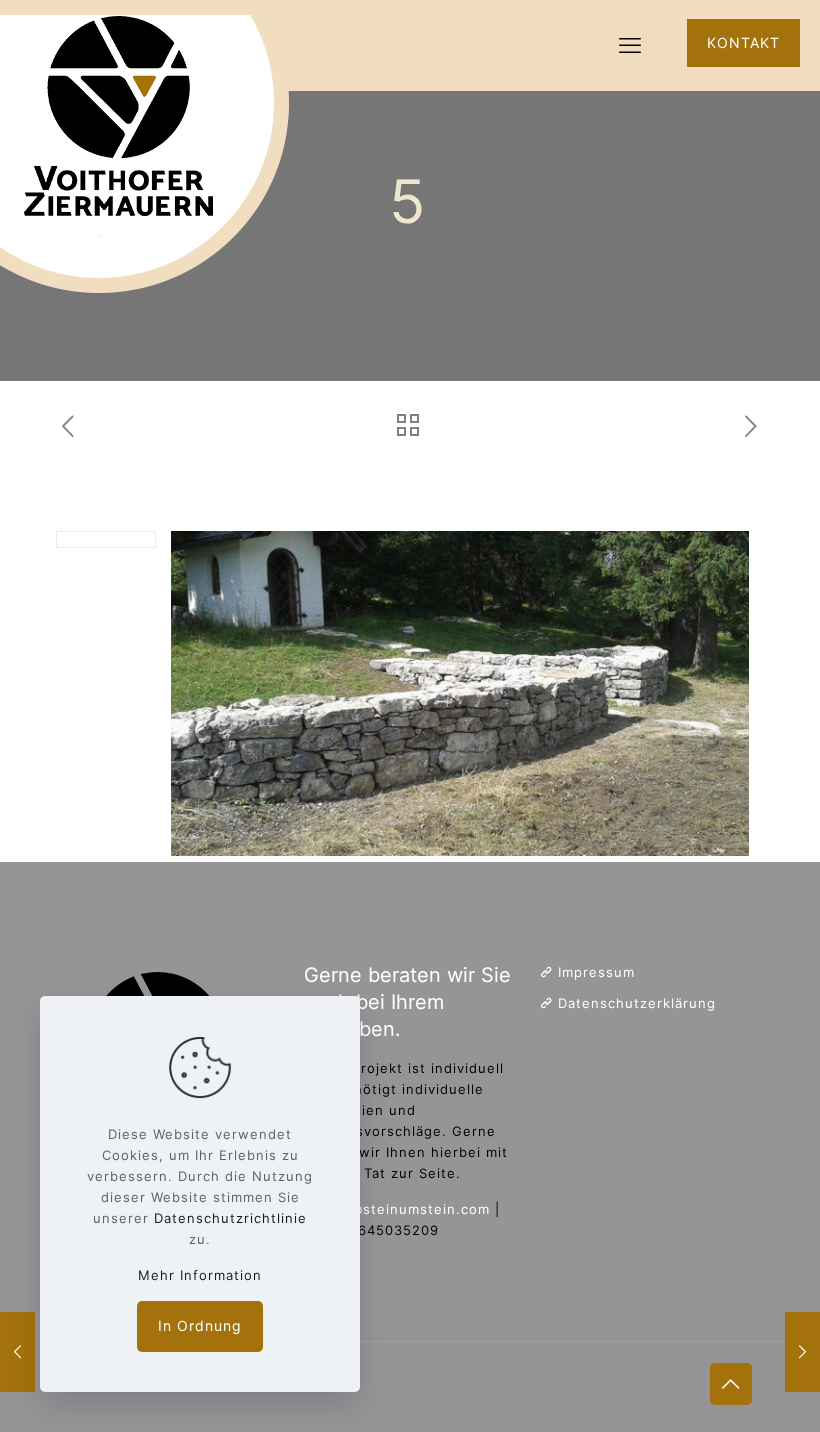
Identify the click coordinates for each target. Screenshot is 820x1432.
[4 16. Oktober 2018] (17, 1352)
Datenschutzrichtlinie (230, 1218)
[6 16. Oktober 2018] (802, 1352)
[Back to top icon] (731, 1384)
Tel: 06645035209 (374, 1230)
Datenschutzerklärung (637, 1003)
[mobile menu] (630, 45)
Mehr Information (200, 1275)
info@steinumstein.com (406, 1209)
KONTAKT (743, 42)
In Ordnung (200, 1325)
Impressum (596, 972)
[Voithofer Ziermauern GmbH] (150, 147)
